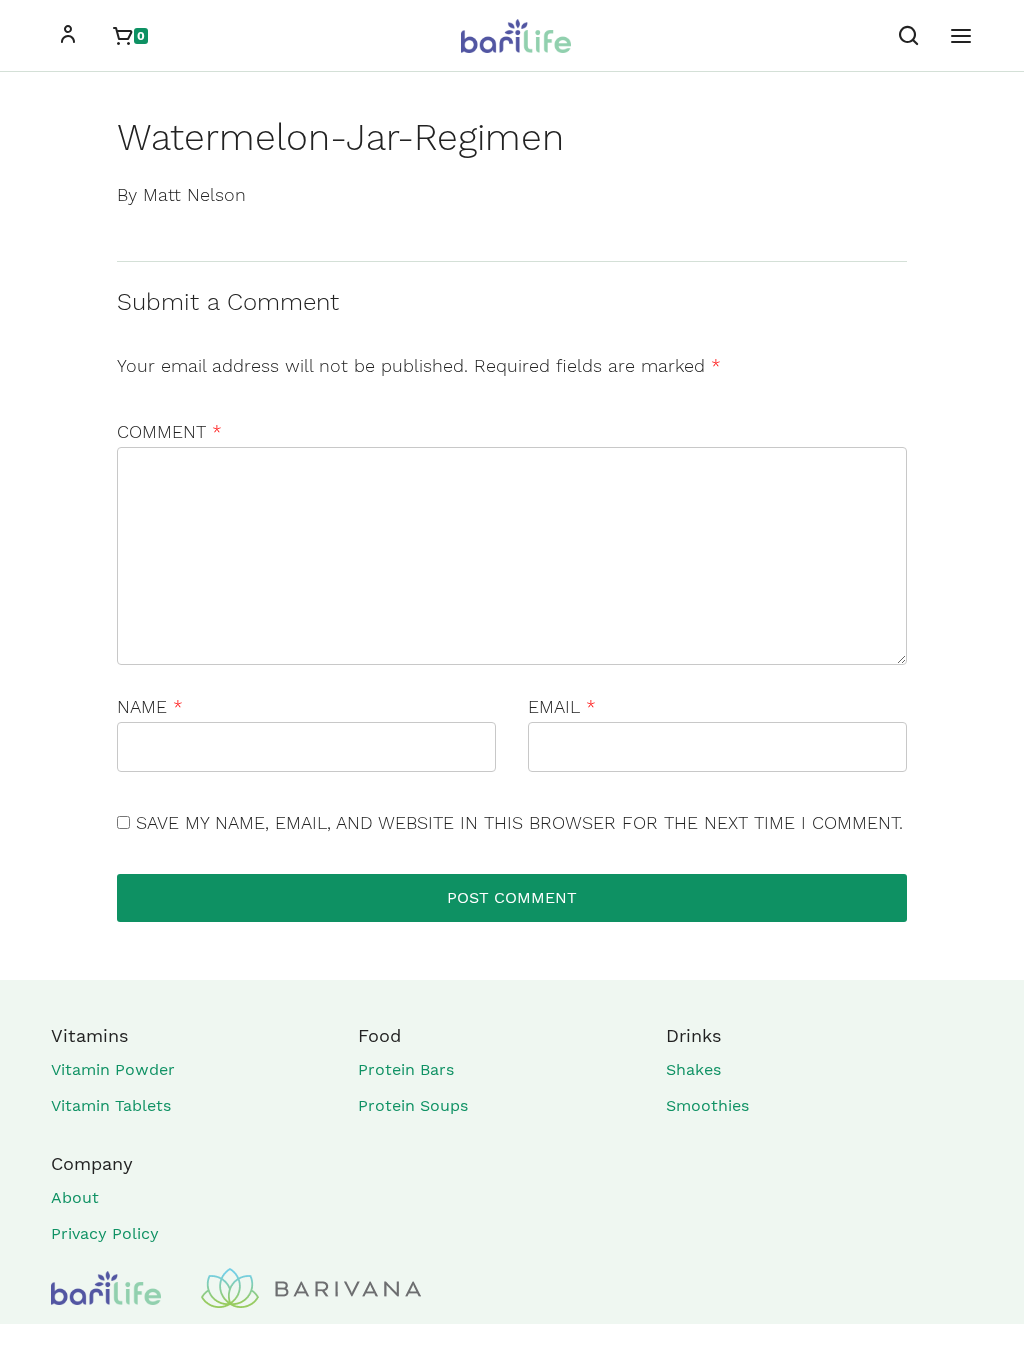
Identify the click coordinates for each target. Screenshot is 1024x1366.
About (75, 1197)
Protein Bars (406, 1069)
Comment (169, 431)
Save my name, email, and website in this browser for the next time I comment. (519, 822)
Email (562, 706)
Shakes (693, 1069)
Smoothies (707, 1105)
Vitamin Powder (113, 1069)
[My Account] (67, 36)
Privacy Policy (105, 1233)
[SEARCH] (909, 36)
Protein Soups (413, 1105)
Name (150, 706)
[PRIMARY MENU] (961, 36)
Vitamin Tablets (111, 1105)
